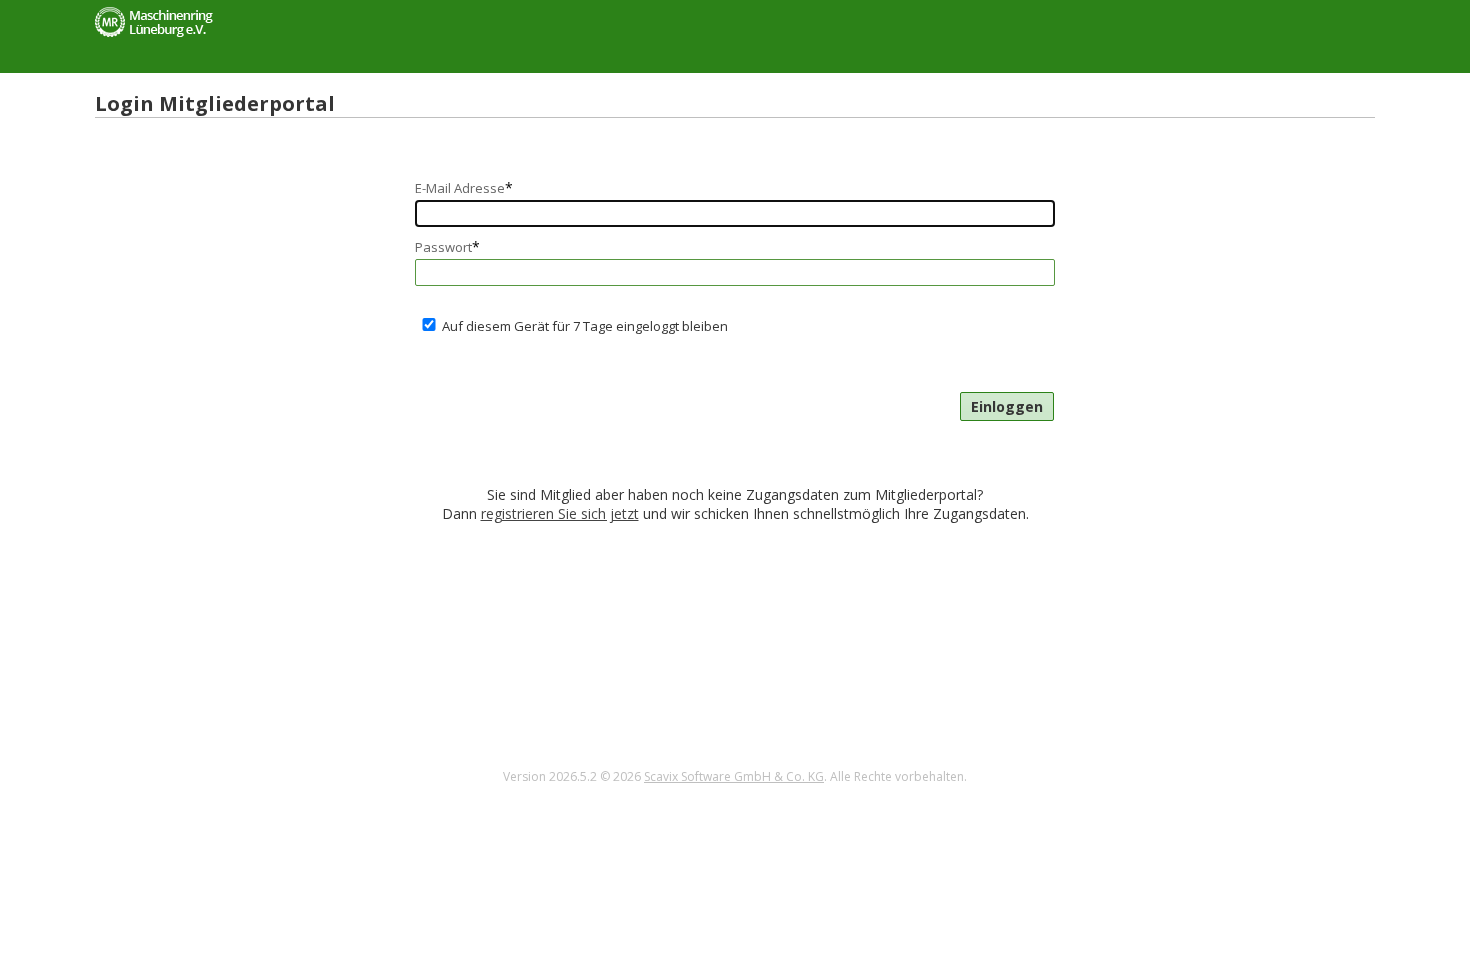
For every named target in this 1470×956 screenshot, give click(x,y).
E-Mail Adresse (464, 187)
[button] (1007, 406)
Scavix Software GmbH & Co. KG (734, 776)
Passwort (447, 246)
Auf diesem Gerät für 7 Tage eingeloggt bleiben (585, 326)
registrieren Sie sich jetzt (560, 513)
